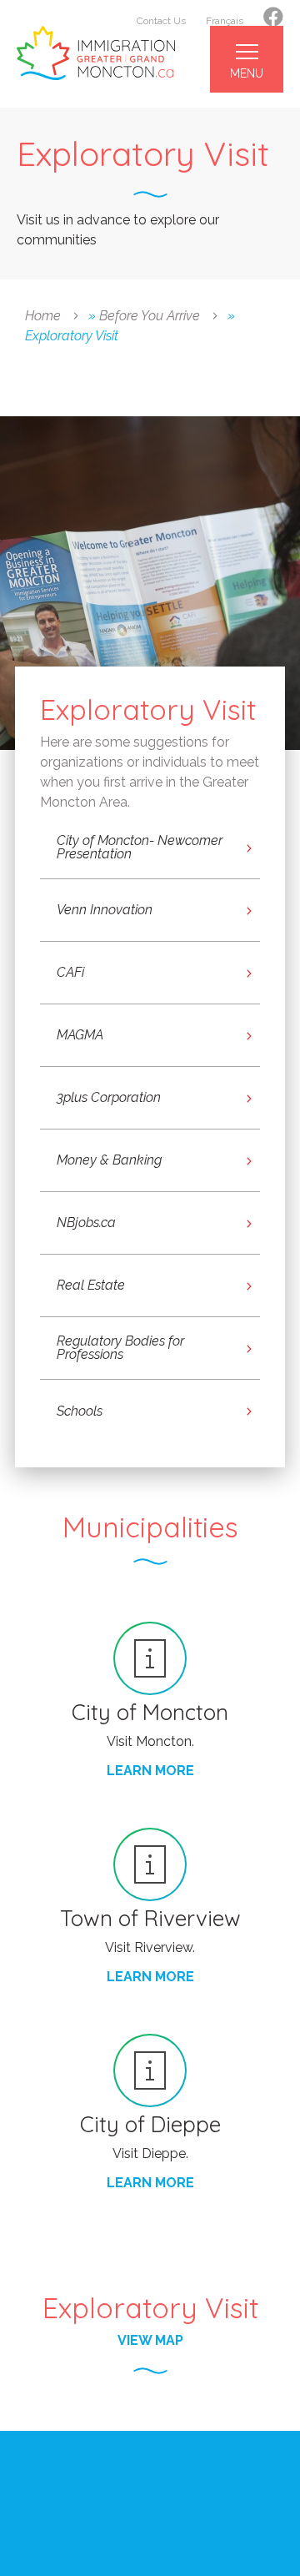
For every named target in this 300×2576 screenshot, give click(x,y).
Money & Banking (109, 1160)
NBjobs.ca (86, 1223)
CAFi (70, 972)
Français (225, 21)
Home (43, 316)
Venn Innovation (105, 910)
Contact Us (161, 21)
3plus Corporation (109, 1097)
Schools (80, 1411)
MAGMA (80, 1035)
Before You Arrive (150, 316)
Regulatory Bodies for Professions (120, 1348)
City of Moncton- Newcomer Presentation (140, 847)
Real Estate (91, 1285)
